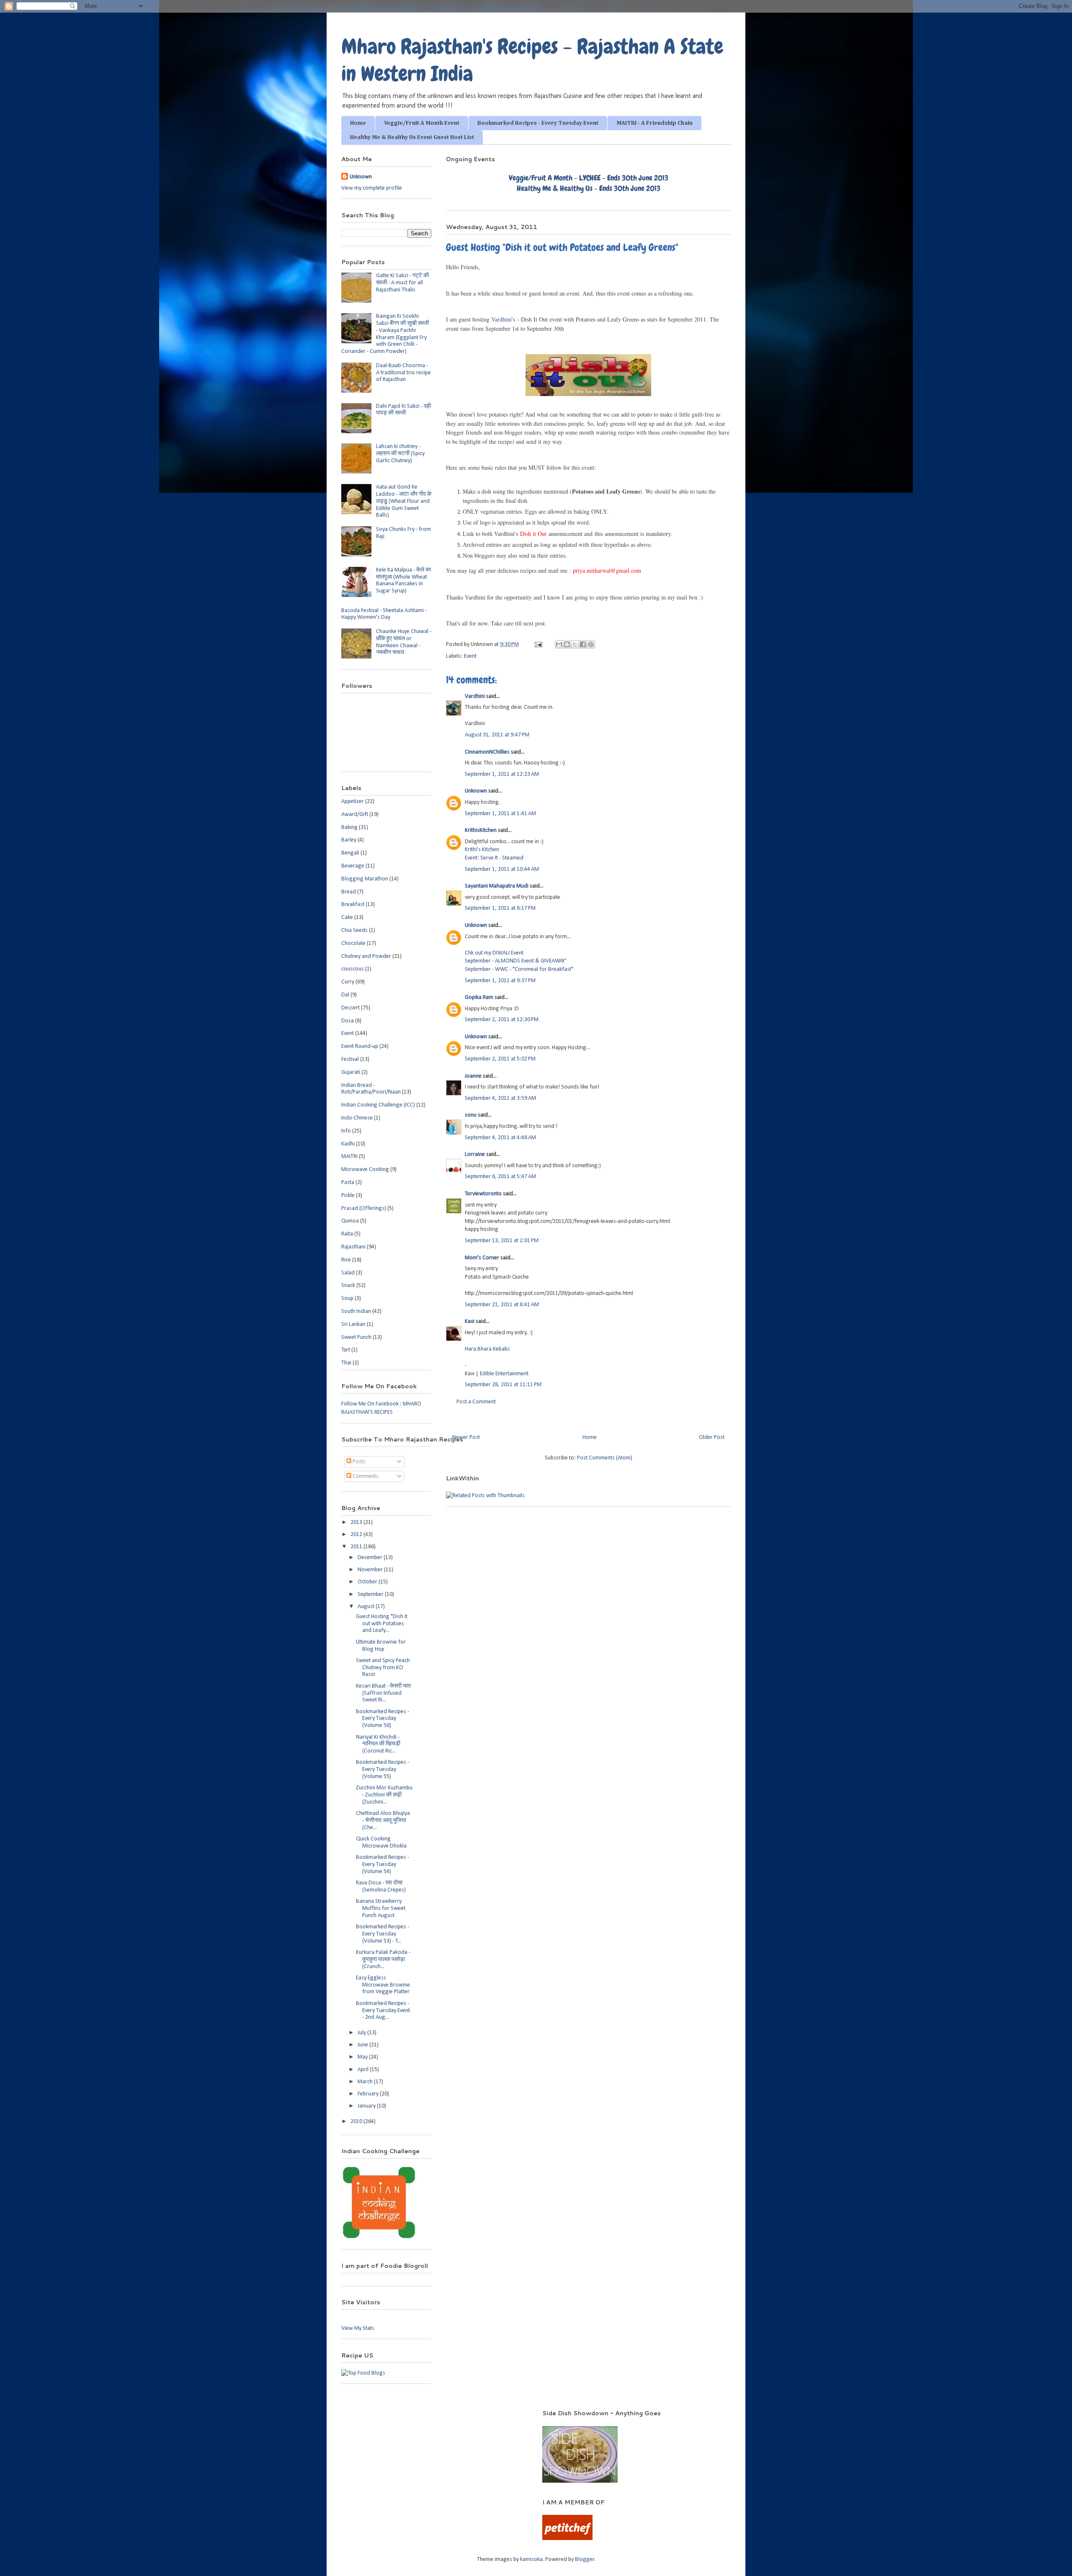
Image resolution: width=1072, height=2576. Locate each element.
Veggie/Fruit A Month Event (422, 123)
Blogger (585, 2559)
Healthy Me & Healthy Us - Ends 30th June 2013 (589, 188)
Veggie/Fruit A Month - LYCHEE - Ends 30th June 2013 (589, 178)
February (369, 2094)
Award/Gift (355, 814)
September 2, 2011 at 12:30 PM (502, 1020)
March (366, 2082)
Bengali (350, 853)
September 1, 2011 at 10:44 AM (502, 869)
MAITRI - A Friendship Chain (655, 123)
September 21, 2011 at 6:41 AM (502, 1305)
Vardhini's (503, 319)
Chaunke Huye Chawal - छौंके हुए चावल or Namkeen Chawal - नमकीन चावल (404, 642)
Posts (358, 1462)
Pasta (348, 1182)
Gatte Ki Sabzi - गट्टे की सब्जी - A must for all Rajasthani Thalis (402, 283)
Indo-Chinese (357, 1118)
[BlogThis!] (567, 644)
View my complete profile (372, 188)
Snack (348, 1285)
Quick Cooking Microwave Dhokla (381, 1843)
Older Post (712, 1437)
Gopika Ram (479, 997)
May (363, 2057)
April (364, 2070)
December (371, 1558)
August (367, 1607)
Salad (348, 1273)
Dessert (350, 1008)
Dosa (348, 1021)
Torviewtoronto (483, 1194)
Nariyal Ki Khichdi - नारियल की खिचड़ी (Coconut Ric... (378, 1744)
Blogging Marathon (365, 879)
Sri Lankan (353, 1324)
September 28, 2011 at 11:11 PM (503, 1385)
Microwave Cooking (365, 1170)
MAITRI (349, 1157)
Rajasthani (353, 1247)
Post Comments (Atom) (605, 1458)
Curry (348, 982)
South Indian (356, 1311)
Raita (347, 1234)
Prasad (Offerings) (364, 1208)
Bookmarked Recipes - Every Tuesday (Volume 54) (383, 1864)
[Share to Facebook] (583, 644)
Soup (347, 1298)
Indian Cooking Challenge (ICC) (378, 1105)
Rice (346, 1260)
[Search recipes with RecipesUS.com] (363, 2373)
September (371, 1594)
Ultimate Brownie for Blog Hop (381, 1646)
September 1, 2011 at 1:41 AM (500, 814)
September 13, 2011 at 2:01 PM (502, 1241)
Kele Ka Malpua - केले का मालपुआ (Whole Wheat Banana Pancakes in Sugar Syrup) (403, 580)
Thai (346, 1363)
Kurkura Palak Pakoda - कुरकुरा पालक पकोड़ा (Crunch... (383, 1960)
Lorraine (475, 1154)
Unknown (476, 791)
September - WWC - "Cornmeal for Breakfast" (519, 969)
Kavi (470, 1321)
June (363, 2045)
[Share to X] (575, 644)
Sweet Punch (356, 1337)
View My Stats (358, 2328)
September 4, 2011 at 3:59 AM (500, 1098)
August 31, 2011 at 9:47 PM (497, 735)
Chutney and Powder (366, 956)
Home (358, 123)
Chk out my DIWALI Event (494, 953)
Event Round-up (360, 1046)
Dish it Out (533, 534)
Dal (345, 995)
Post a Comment (476, 1402)
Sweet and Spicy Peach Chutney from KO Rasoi (383, 1668)
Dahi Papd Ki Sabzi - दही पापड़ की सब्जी (403, 410)
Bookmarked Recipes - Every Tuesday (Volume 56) (383, 1719)
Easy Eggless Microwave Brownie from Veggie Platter (383, 1985)
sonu (471, 1115)
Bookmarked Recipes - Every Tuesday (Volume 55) (383, 1769)
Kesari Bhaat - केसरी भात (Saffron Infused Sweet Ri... (383, 1693)
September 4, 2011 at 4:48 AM (500, 1138)
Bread (349, 892)
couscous (353, 969)
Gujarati (351, 1072)
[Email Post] (538, 645)
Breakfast (353, 905)
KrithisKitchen (481, 830)
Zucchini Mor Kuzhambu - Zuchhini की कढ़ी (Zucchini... (384, 1795)
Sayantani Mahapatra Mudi (497, 886)
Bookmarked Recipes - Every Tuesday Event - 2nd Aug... (383, 2011)
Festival (350, 1059)
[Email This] (559, 644)
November (371, 1570)
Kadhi (348, 1144)
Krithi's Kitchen (482, 850)
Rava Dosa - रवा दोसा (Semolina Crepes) (381, 1886)
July (362, 2033)
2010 (357, 2122)
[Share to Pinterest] (591, 644)
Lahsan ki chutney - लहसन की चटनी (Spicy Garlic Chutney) (400, 454)
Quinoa (350, 1221)
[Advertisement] (431, 2422)
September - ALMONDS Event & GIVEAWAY (515, 961)
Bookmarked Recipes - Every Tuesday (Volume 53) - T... (383, 1934)
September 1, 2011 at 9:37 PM (500, 981)
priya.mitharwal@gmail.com (607, 570)
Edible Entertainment (504, 1374)
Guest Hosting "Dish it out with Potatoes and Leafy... (382, 1624)
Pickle (348, 1195)
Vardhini (475, 696)
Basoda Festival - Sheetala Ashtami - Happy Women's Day (384, 614)
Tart (346, 1350)
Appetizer (353, 802)
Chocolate (353, 943)
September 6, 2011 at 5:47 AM (500, 1177)
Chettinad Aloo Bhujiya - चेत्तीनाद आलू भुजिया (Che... (383, 1821)
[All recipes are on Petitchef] (567, 2539)
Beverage (353, 866)
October (368, 1582)
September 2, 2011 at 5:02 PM (500, 1059)
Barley (349, 840)
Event (470, 656)
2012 (357, 1535)
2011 (357, 1547)
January (367, 2106)
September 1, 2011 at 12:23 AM (502, 774)
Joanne (473, 1076)
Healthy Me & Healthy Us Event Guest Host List (412, 137)
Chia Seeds (354, 930)
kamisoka (531, 2559)
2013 (357, 1522)
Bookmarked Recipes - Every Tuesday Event (538, 123)
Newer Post (466, 1437)
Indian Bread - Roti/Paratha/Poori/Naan (371, 1089)
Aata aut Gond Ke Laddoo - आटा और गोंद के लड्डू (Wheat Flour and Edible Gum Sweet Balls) (404, 501)
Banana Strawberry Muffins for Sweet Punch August (381, 1908)
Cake (347, 917)
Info (346, 1131)
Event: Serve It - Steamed (494, 858)
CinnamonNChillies (487, 752)
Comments (365, 1476)
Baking (349, 827)
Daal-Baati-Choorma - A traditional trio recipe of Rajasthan (403, 373)
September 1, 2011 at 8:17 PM (500, 908)
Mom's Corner (482, 1258)
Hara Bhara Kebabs (487, 1349)
